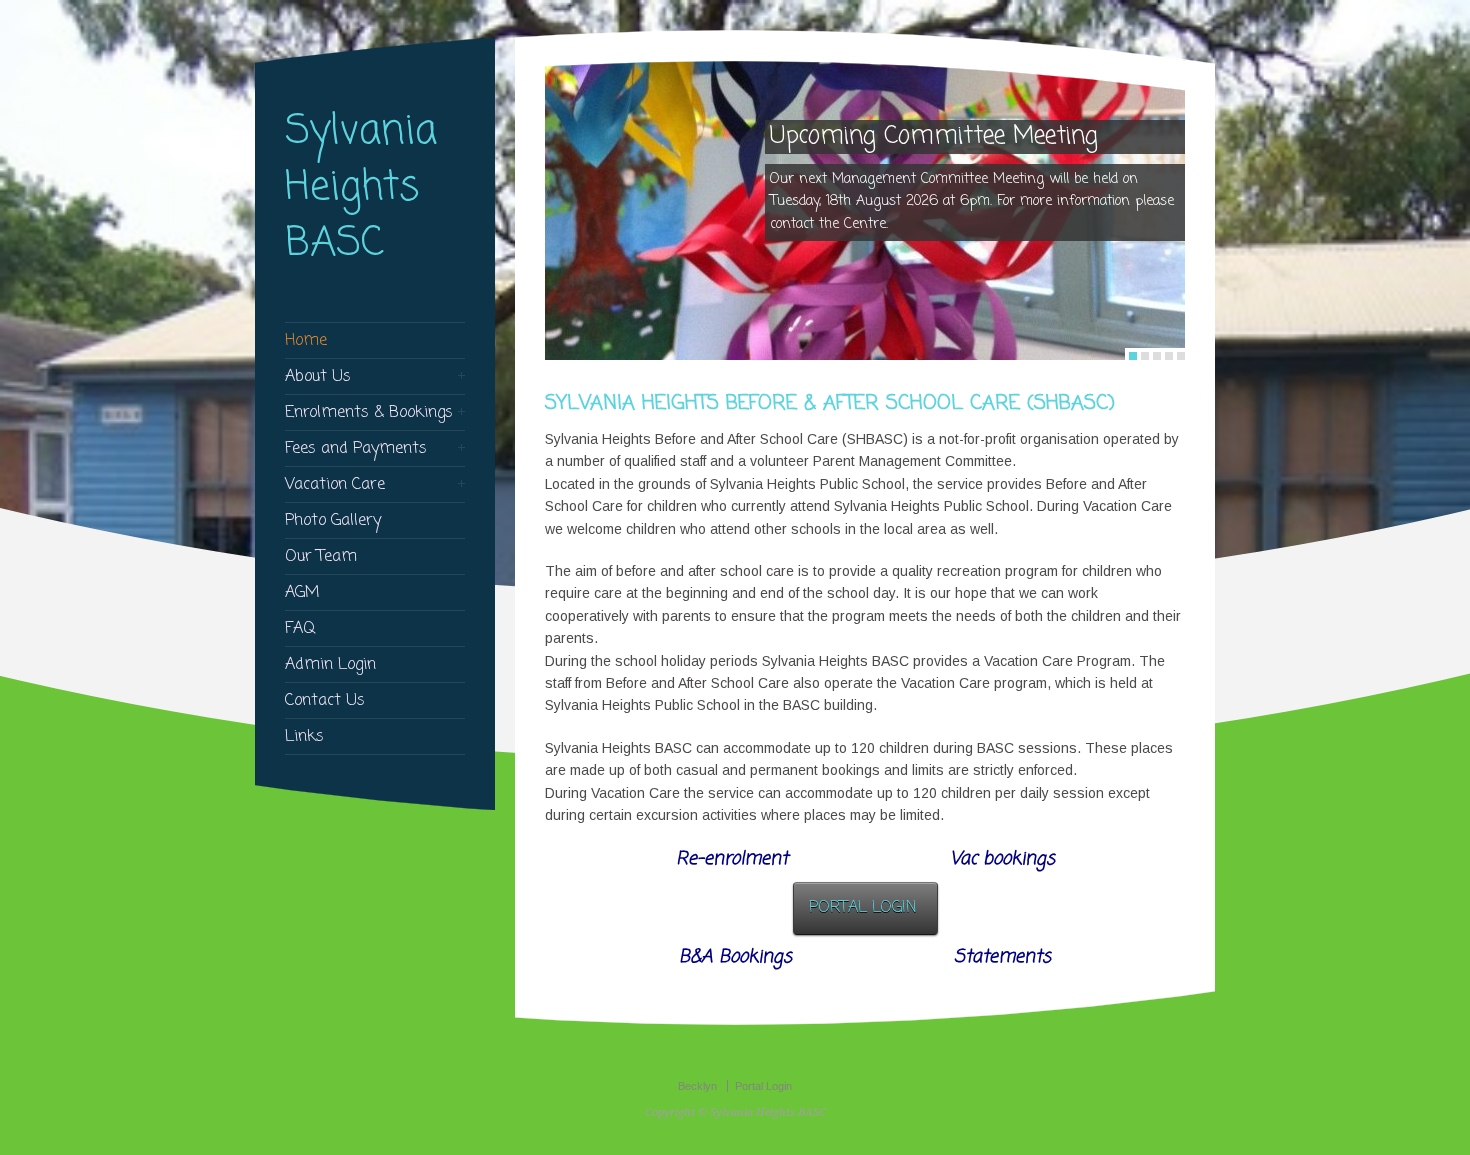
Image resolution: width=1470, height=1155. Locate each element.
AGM (302, 593)
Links (304, 737)
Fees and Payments (356, 449)
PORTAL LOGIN (863, 908)
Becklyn (697, 1086)
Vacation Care (335, 485)
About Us (318, 377)
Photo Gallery (333, 521)
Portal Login (763, 1086)
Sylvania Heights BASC (361, 188)
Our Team (321, 557)
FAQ (300, 629)
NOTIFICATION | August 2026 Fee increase (944, 149)
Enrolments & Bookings (369, 413)
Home (306, 341)
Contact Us (325, 701)
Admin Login (330, 665)
